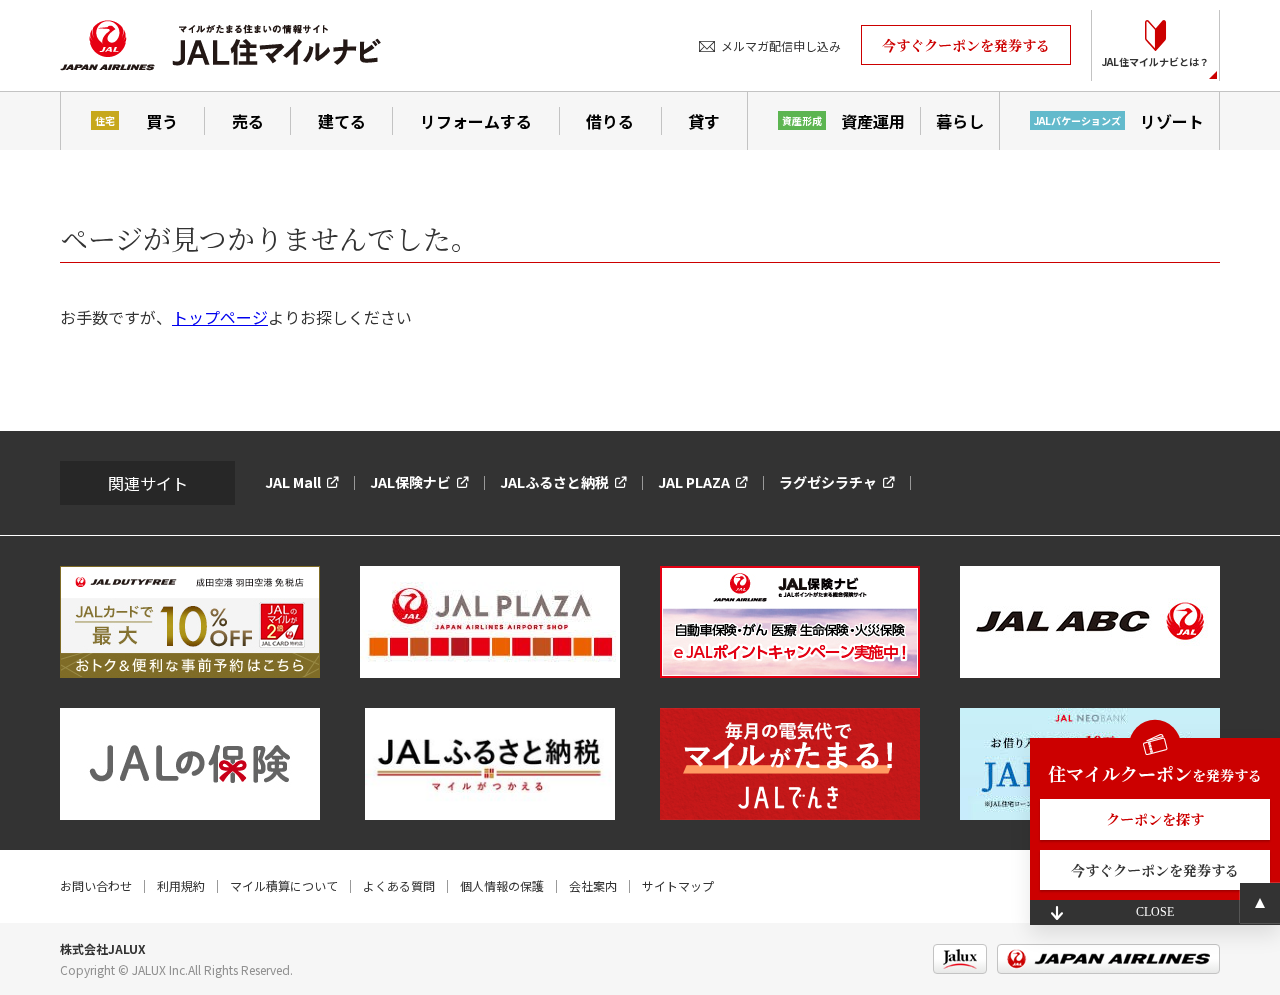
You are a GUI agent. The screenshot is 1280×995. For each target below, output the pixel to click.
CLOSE (1155, 912)
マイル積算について (284, 885)
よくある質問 (399, 885)
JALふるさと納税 (554, 482)
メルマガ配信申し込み (781, 45)
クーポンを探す (1155, 819)
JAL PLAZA (694, 482)
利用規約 (181, 885)
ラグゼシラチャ (828, 482)
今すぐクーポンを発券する (966, 45)
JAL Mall (293, 482)
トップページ (220, 317)
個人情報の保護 (502, 885)
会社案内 (593, 885)
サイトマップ (678, 885)
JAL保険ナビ (410, 482)
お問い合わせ (96, 885)
